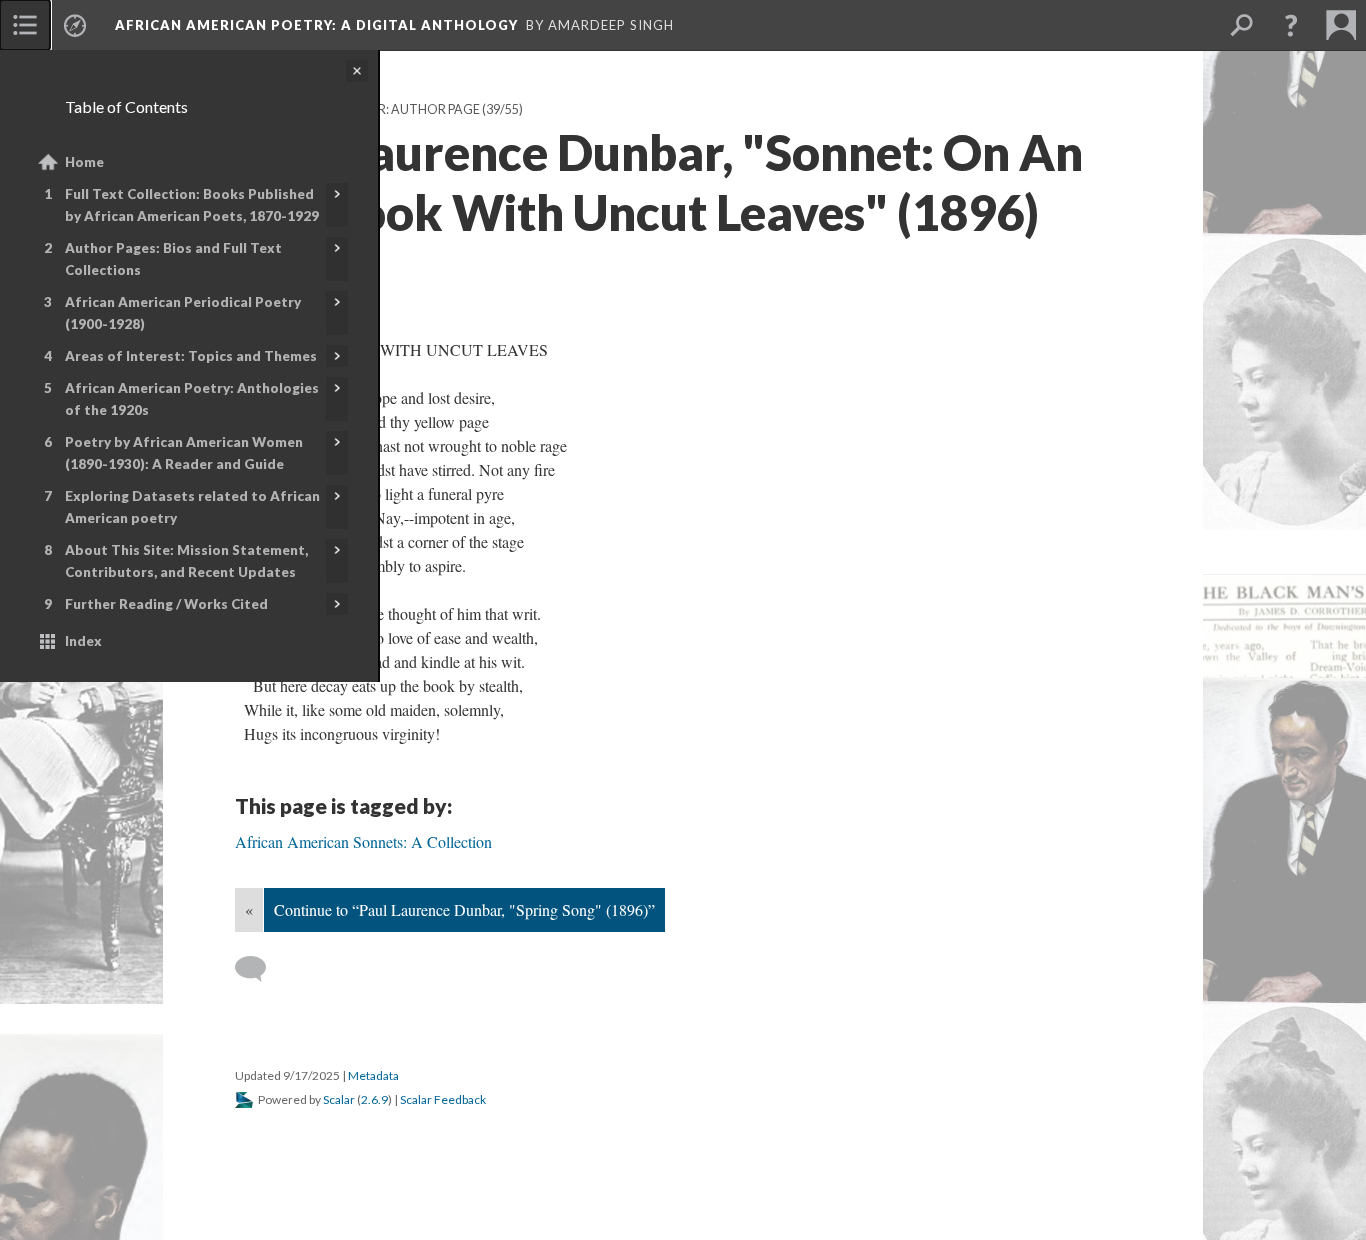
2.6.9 (374, 1099)
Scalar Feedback (443, 1099)
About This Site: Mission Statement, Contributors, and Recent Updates (186, 561)
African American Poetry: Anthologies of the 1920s (192, 399)
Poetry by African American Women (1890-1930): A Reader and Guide (184, 453)
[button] (1291, 25)
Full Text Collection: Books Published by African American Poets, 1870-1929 (192, 205)
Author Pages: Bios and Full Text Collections (173, 259)
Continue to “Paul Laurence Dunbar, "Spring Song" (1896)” (464, 909)
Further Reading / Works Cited (166, 604)
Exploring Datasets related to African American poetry (192, 507)
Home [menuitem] (84, 162)
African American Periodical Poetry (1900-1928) (183, 313)
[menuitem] (25, 25)
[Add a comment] (259, 969)
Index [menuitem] (83, 641)
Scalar (339, 1099)
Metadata (373, 1075)
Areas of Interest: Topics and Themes (191, 356)
